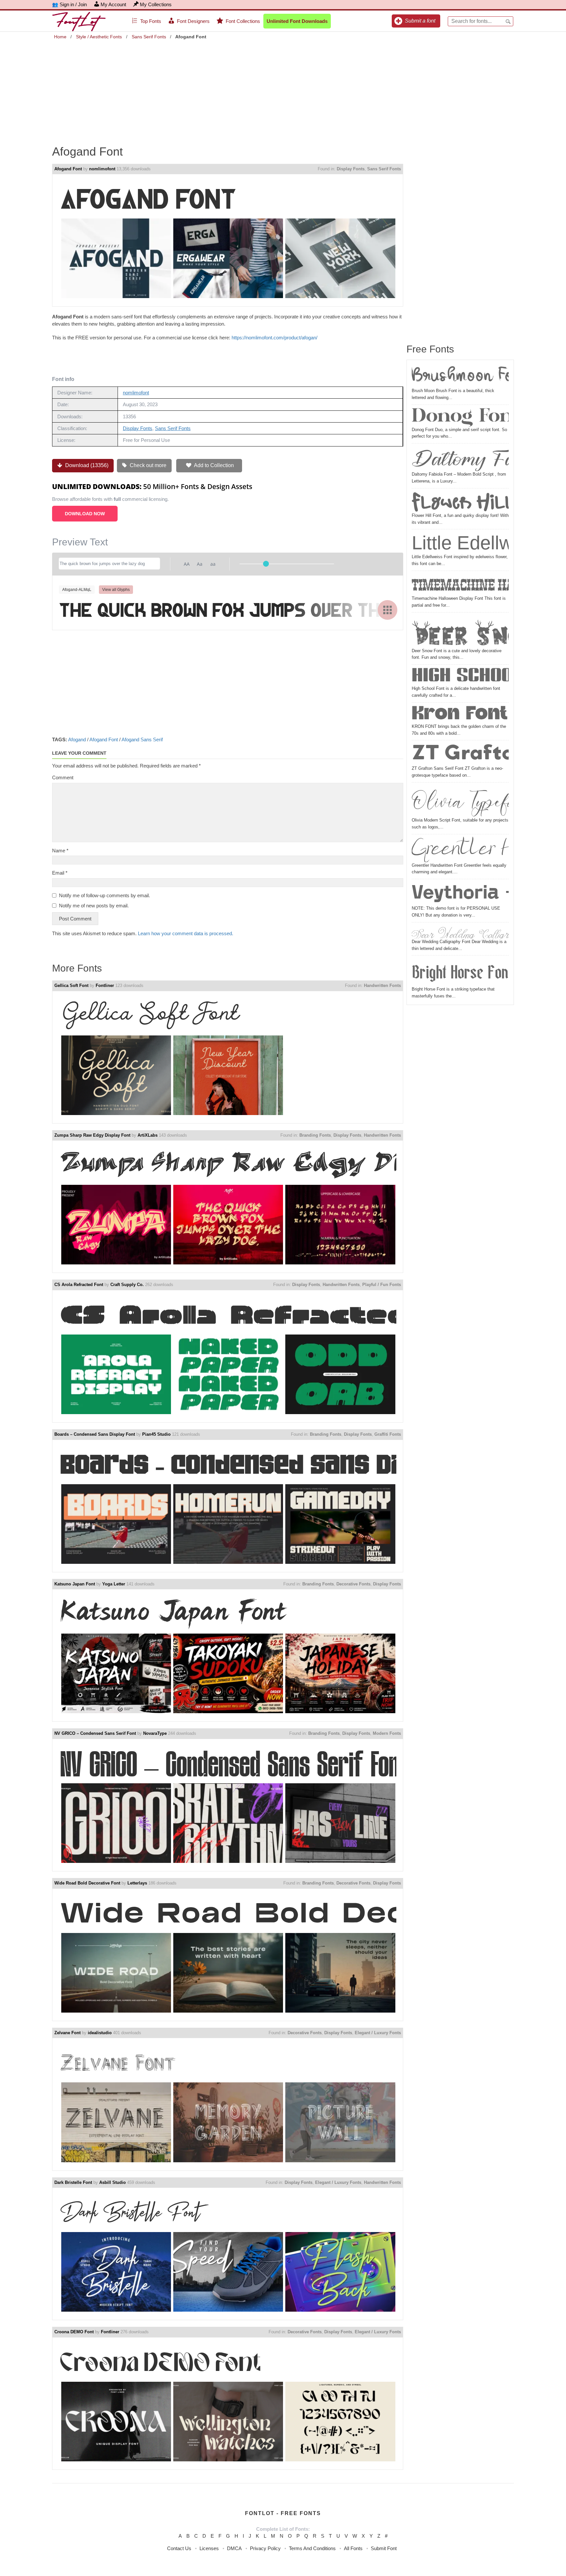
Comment (63, 777)
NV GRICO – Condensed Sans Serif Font (95, 1733)
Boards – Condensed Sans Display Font (95, 1434)
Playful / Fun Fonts (382, 1285)
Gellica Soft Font (71, 985)
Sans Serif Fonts (149, 37)
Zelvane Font (67, 2033)
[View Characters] (387, 610)
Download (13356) (86, 465)
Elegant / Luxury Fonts (378, 2033)
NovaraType (155, 1733)
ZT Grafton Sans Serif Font (460, 754)
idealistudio (100, 2033)
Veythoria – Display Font (460, 893)
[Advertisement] (283, 88)
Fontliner (105, 985)
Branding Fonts (315, 1135)
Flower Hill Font (460, 502)
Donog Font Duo (460, 417)
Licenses (209, 2548)
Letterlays (137, 1883)
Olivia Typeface (460, 801)
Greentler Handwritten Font (460, 849)
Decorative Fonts (353, 1584)
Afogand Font (68, 169)
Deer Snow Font (460, 631)
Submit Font (384, 2548)
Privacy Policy (265, 2548)
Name (60, 851)
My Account (113, 4)
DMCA (234, 2548)
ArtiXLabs (148, 1135)
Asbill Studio (113, 2182)
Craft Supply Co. (127, 1285)
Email (60, 873)
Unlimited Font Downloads (297, 21)
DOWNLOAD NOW (85, 514)
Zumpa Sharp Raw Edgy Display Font (92, 1135)
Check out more (147, 465)
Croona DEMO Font (74, 2332)
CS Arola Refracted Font (79, 1285)
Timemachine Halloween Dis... (460, 585)
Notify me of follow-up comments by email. (104, 895)
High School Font (460, 676)
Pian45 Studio (156, 1434)
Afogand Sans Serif (142, 739)
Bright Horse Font (460, 972)
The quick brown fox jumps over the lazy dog (228, 609)
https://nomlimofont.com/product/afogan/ (274, 338)
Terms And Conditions (312, 2548)
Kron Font (460, 714)
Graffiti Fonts (388, 1434)
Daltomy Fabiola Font (460, 458)
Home (60, 37)
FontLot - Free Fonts (283, 2513)
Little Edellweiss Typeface (460, 543)
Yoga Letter (114, 1584)
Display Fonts (351, 169)
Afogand (77, 739)
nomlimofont (102, 169)
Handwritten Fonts (382, 985)
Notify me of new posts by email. (94, 906)
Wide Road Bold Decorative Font (87, 1883)
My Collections (156, 4)
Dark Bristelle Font (73, 2182)
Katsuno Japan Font (75, 1584)
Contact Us (179, 2548)
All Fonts (353, 2548)
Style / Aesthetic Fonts (99, 37)
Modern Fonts (387, 1733)
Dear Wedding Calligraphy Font (460, 932)
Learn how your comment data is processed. (186, 933)
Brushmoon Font (460, 376)
